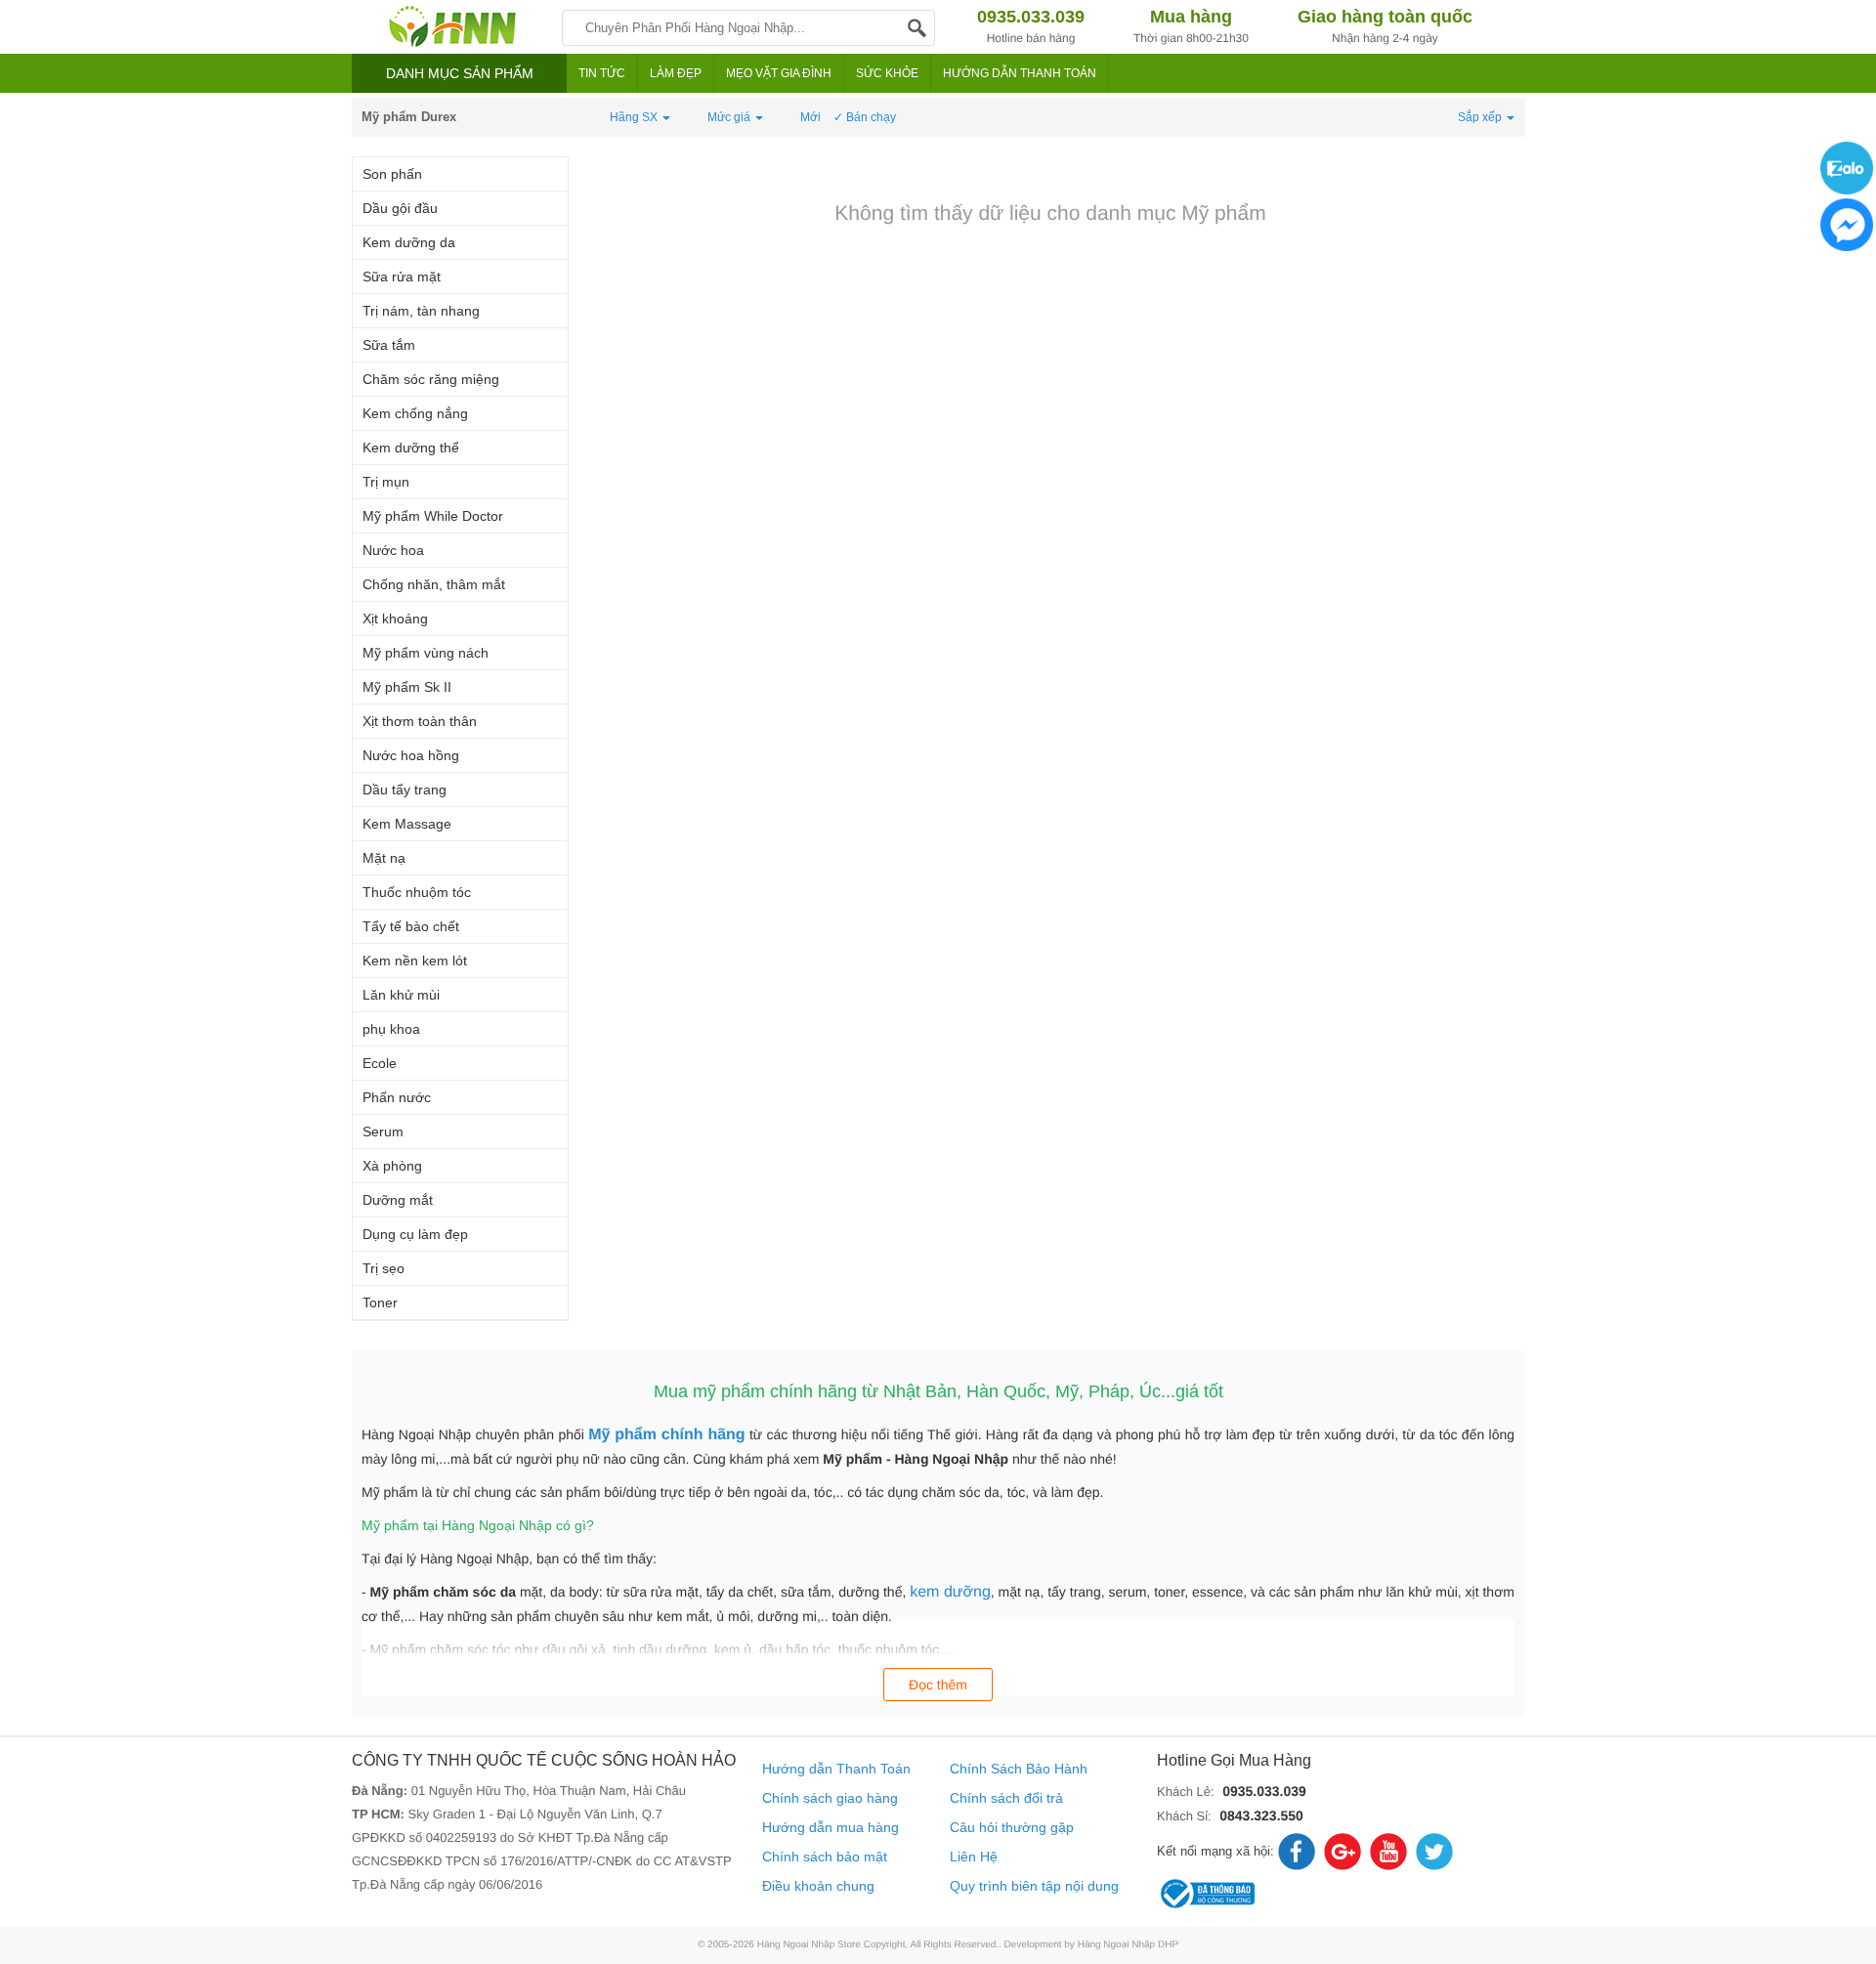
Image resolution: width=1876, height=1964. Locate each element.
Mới (810, 117)
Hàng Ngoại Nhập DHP (1128, 1945)
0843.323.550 (1261, 1815)
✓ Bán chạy (865, 117)
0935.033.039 (1264, 1791)
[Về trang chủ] (452, 27)
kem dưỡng (950, 1592)
